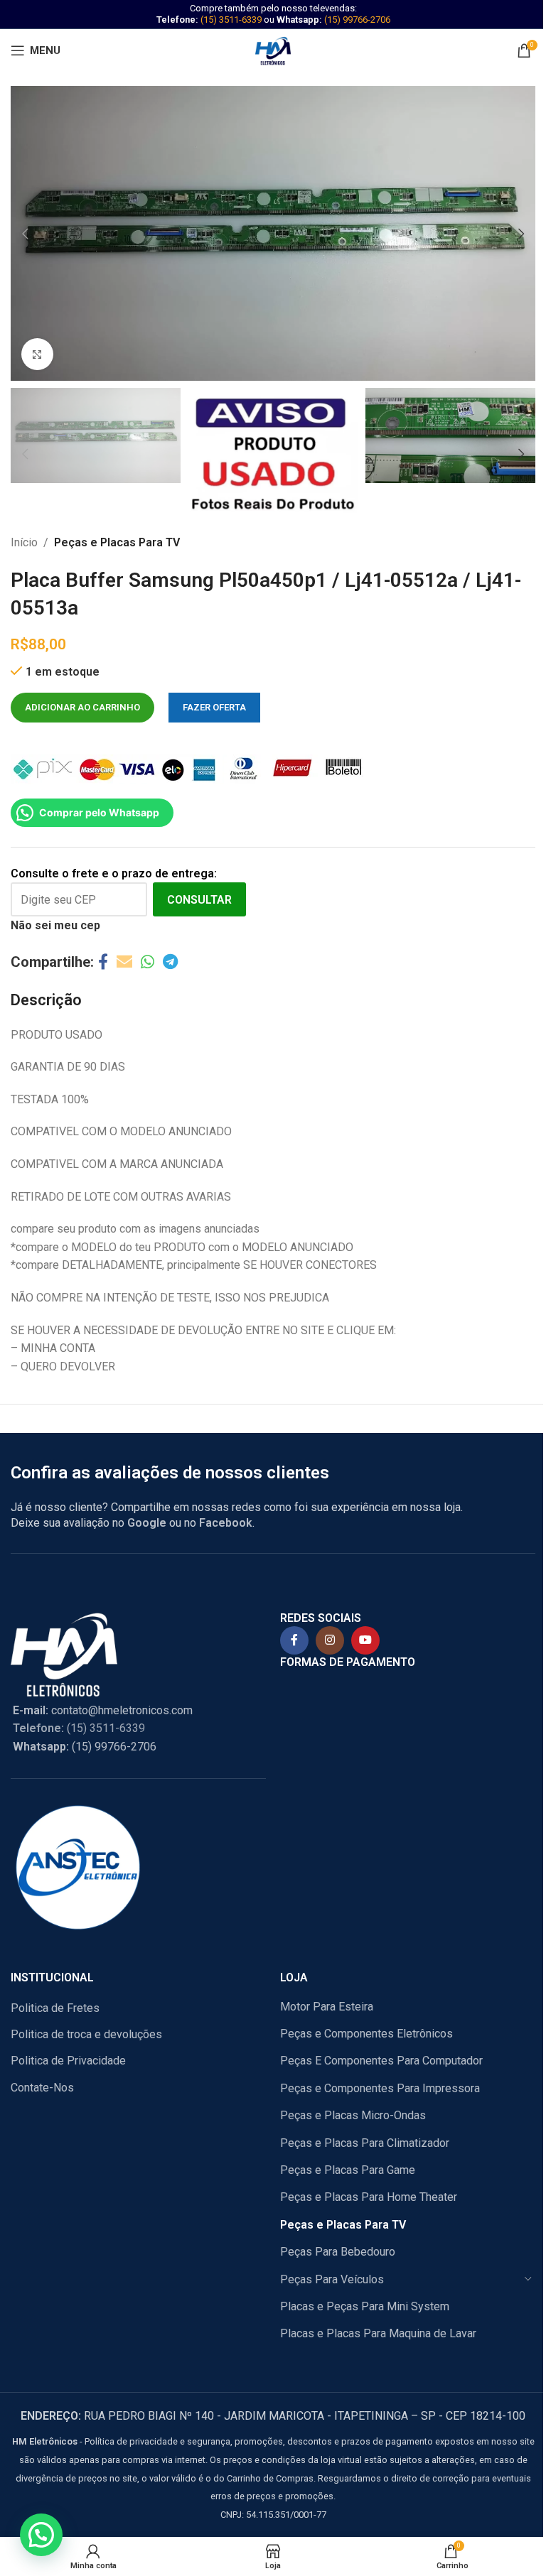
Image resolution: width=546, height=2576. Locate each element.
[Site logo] (273, 49)
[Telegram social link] (170, 962)
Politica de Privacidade (68, 2061)
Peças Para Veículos (332, 2279)
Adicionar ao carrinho (82, 707)
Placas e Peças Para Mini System (365, 2306)
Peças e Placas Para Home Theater (369, 2197)
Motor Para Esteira (327, 2007)
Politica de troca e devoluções (86, 2034)
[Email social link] (124, 962)
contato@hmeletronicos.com (103, 1710)
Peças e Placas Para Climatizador (365, 2143)
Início (24, 542)
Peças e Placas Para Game (348, 2170)
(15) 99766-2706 (357, 20)
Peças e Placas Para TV (117, 542)
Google (147, 1523)
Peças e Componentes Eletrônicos (366, 2034)
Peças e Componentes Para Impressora (380, 2088)
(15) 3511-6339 (231, 20)
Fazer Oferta (214, 707)
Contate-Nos (42, 2088)
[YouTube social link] (365, 1640)
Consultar (199, 900)
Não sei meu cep (55, 925)
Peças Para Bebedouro (338, 2252)
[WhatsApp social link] (148, 962)
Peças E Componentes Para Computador (381, 2061)
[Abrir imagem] (37, 354)
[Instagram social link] (330, 1640)
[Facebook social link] (103, 962)
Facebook (226, 1523)
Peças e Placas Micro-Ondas (353, 2115)
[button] (25, 234)
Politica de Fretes (55, 2008)
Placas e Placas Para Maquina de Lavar (378, 2333)
